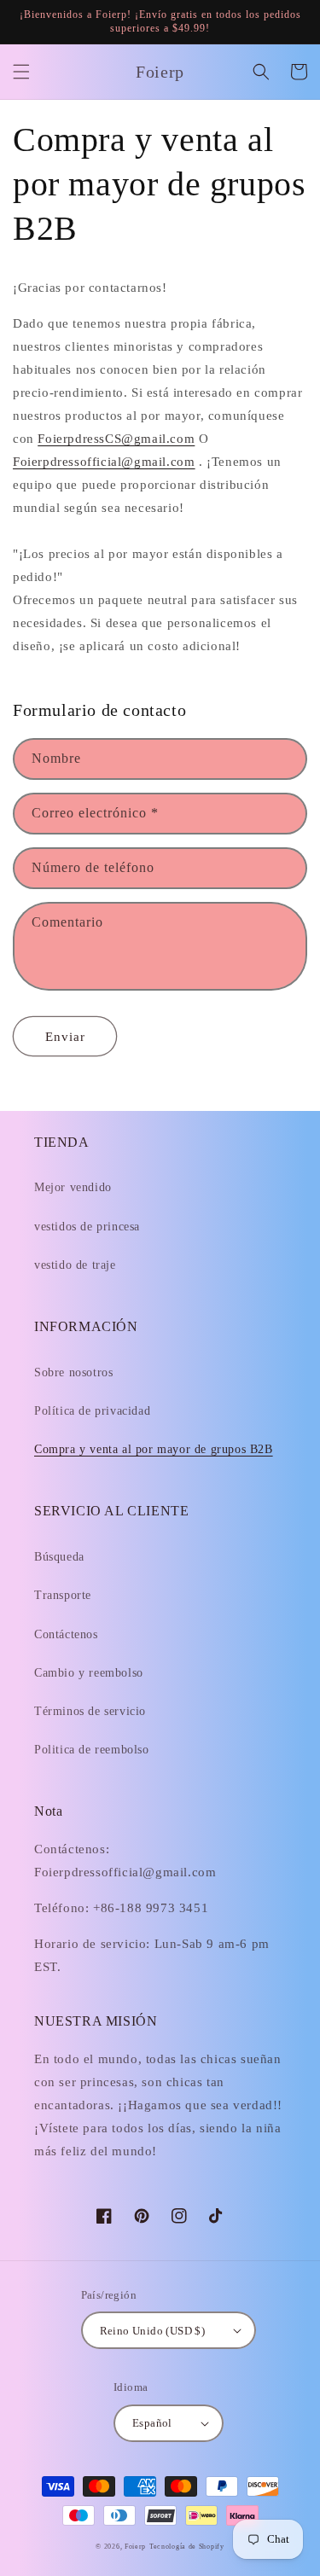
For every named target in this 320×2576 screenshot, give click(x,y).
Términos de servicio (90, 1711)
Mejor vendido (73, 1187)
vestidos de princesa (87, 1227)
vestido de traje (75, 1265)
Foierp (135, 2547)
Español (152, 2423)
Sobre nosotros (73, 1372)
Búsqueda (59, 1557)
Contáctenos (66, 1634)
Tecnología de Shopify (187, 2547)
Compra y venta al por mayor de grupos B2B (154, 1449)
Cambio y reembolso (89, 1673)
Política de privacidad (92, 1411)
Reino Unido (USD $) (153, 2331)
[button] (21, 72)
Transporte (63, 1595)
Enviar (65, 1037)
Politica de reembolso (92, 1750)
